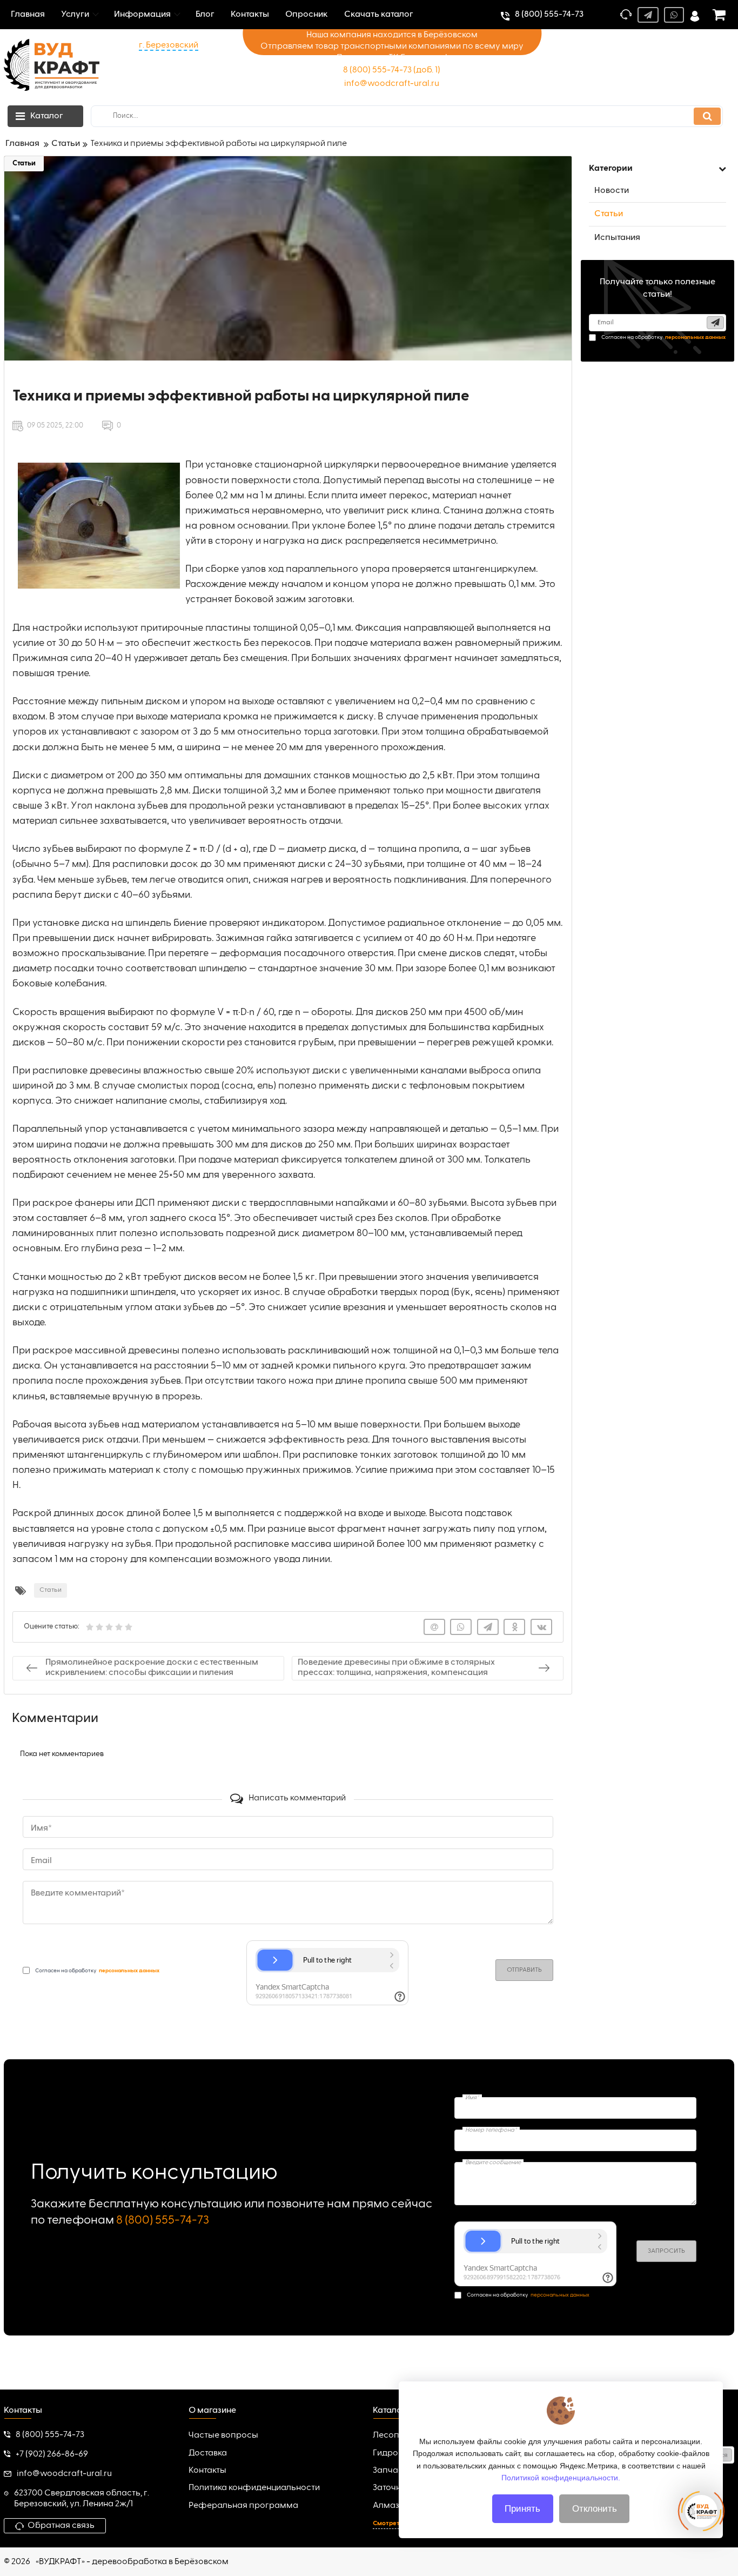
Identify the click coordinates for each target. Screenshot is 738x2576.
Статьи (24, 163)
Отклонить (595, 2509)
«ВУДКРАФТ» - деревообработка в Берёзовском (132, 2562)
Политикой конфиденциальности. (561, 2478)
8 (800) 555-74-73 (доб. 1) (392, 70)
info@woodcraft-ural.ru (392, 84)
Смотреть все (394, 2524)
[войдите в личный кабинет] (695, 15)
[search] (707, 116)
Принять (522, 2509)
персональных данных (560, 2295)
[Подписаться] (715, 323)
